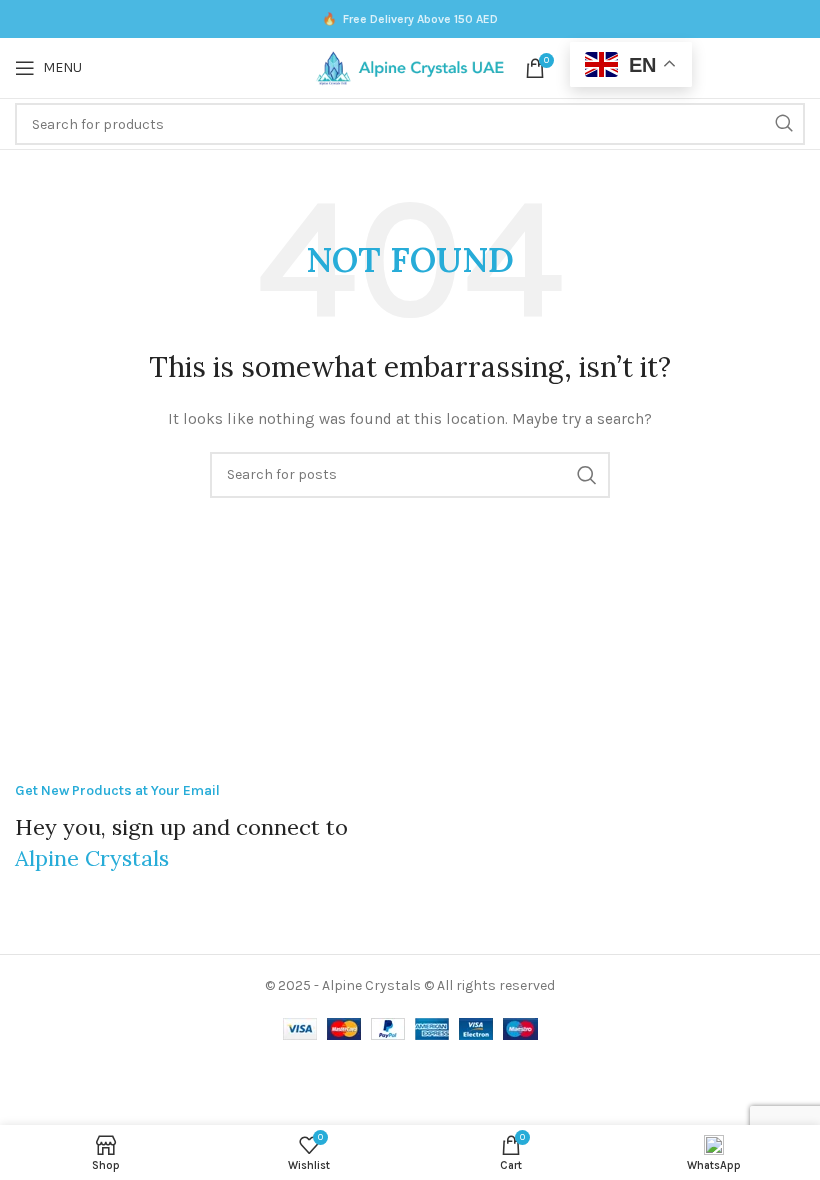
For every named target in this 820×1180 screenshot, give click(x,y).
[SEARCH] (784, 124)
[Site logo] (410, 66)
